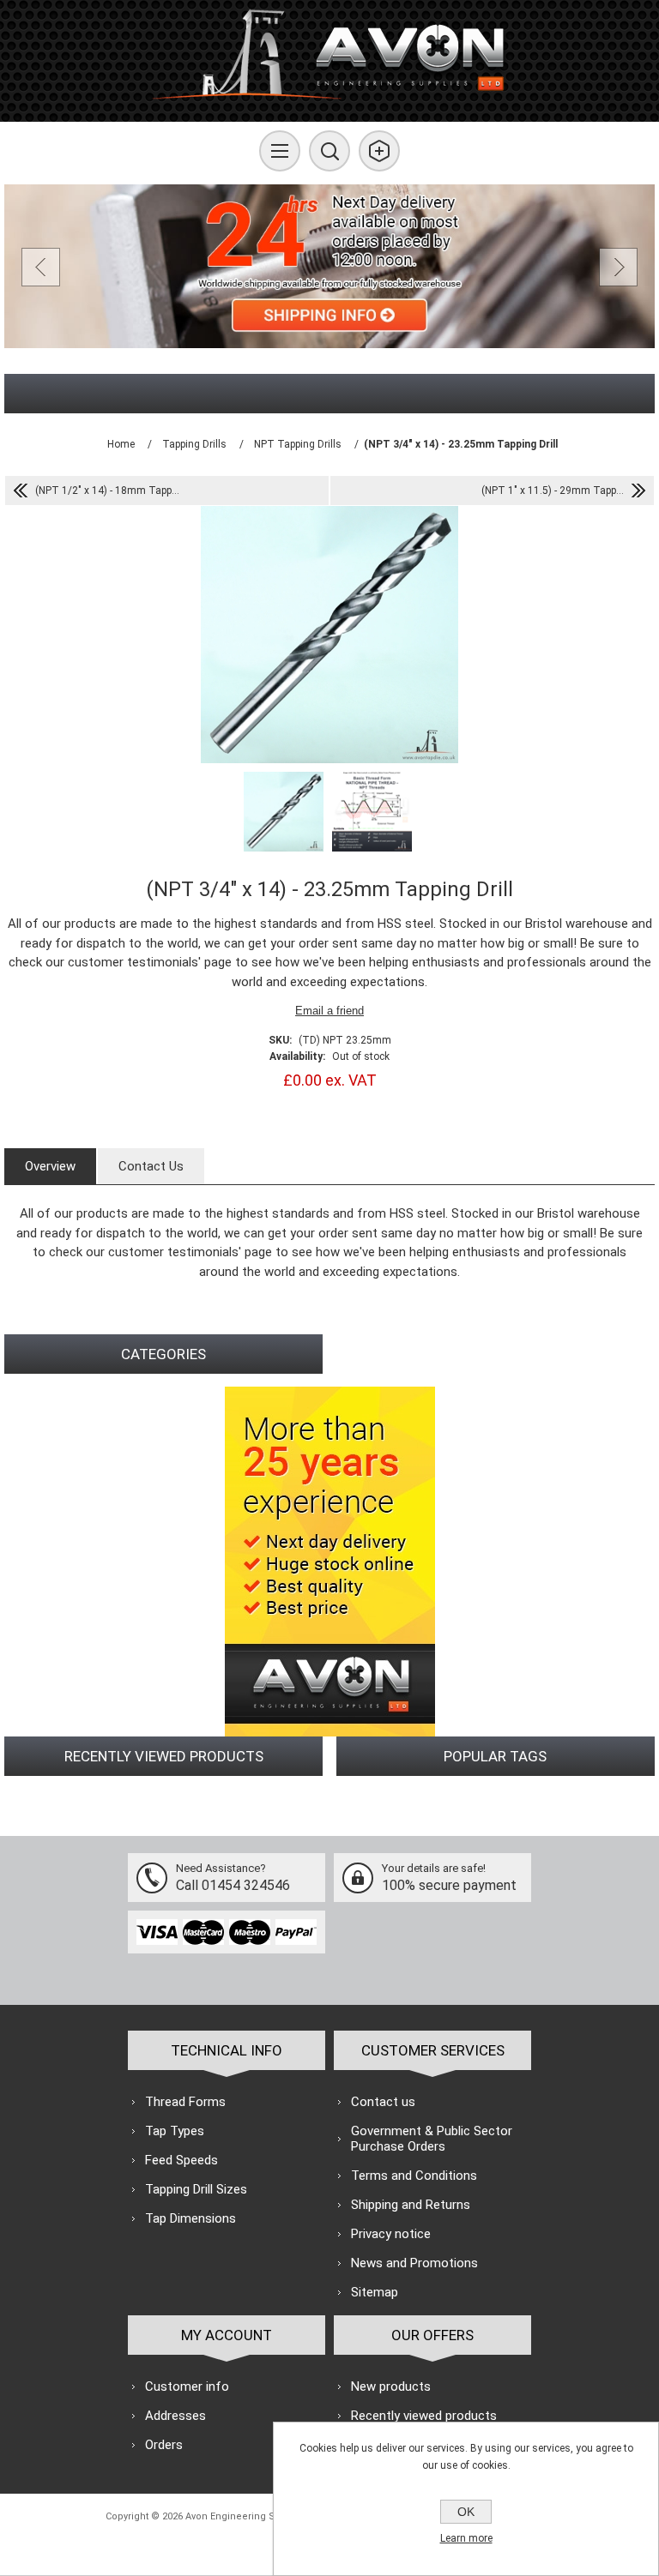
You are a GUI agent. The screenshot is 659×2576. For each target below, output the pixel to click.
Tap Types (175, 2131)
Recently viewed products (424, 2416)
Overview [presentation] (50, 1166)
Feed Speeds (181, 2160)
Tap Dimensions (190, 2218)
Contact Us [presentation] (151, 1166)
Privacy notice (391, 2234)
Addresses (175, 2416)
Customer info (187, 2386)
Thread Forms (185, 2102)
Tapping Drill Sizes (196, 2189)
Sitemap (375, 2292)
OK (466, 2512)
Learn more (466, 2538)
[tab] (50, 1166)
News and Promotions (414, 2263)
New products (391, 2386)
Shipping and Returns (411, 2205)
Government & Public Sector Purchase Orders (432, 2139)
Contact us (383, 2102)
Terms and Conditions (414, 2176)
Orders (164, 2445)
